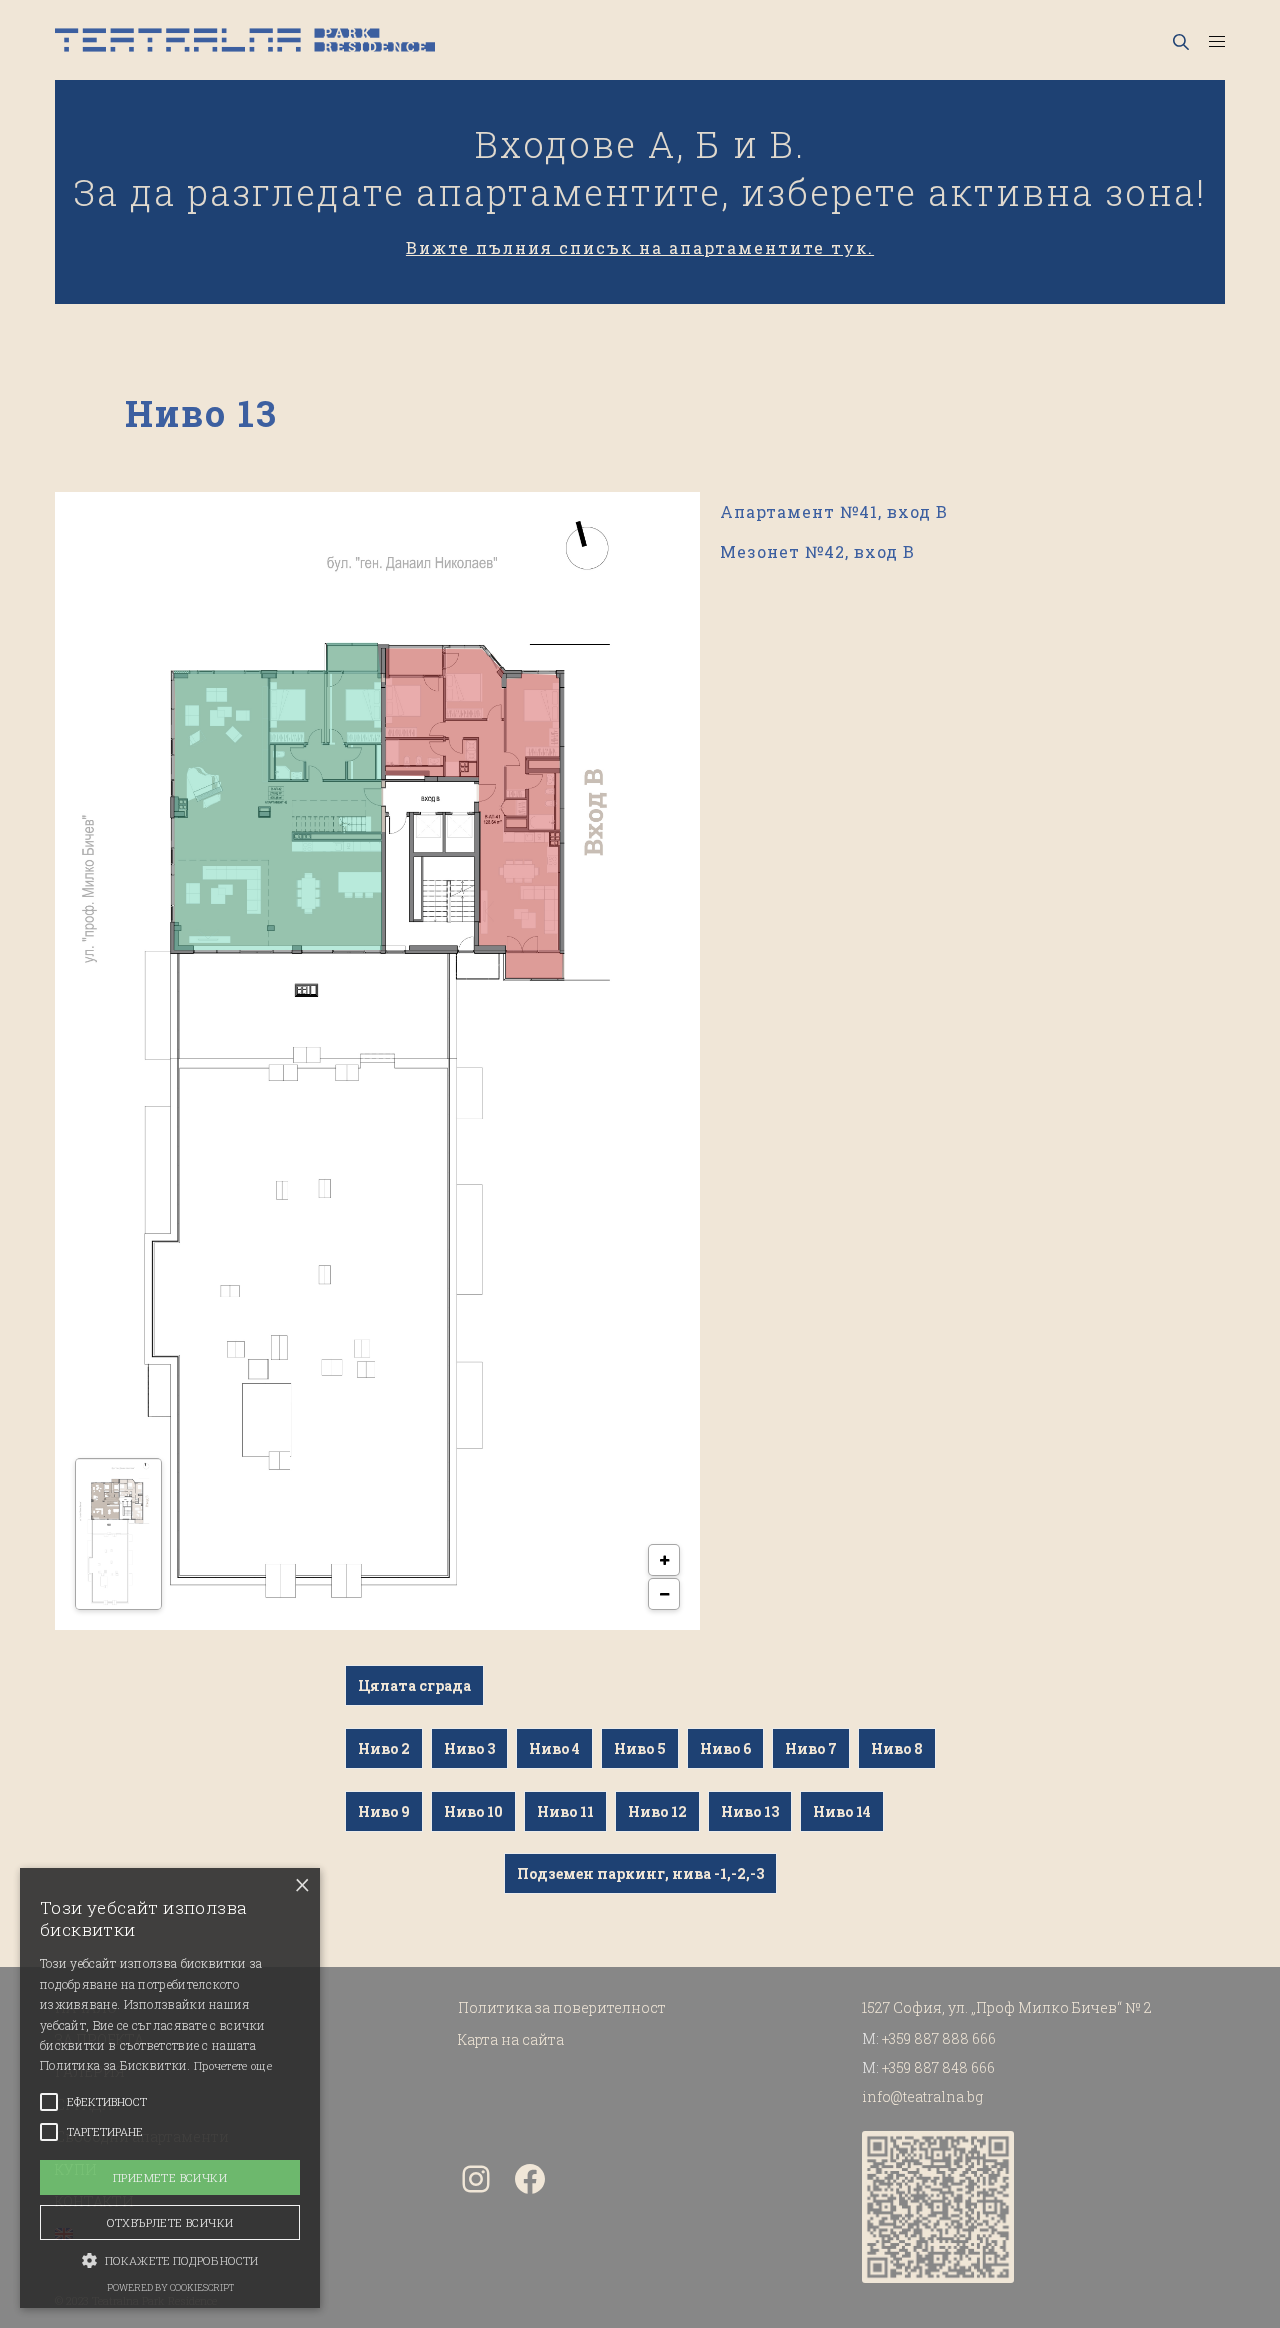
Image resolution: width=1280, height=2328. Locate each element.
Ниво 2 (384, 1748)
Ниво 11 (565, 1811)
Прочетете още (233, 2065)
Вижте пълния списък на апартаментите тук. (640, 247)
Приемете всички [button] (170, 2177)
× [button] (302, 1885)
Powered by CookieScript (170, 2287)
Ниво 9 (384, 1811)
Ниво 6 (725, 1748)
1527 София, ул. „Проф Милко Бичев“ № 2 (1007, 2007)
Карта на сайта (511, 2039)
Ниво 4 (554, 1748)
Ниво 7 (811, 1748)
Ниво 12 (657, 1811)
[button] (170, 2259)
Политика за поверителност (562, 2007)
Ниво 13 (750, 1811)
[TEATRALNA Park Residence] (245, 40)
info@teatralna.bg (922, 2096)
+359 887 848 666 (938, 2067)
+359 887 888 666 (939, 2038)
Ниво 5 (640, 1748)
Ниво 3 (469, 1748)
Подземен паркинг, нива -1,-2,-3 (640, 1873)
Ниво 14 (842, 1811)
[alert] (170, 2088)
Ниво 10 (473, 1811)
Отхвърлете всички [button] (170, 2222)
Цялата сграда (414, 1685)
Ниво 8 (897, 1748)
